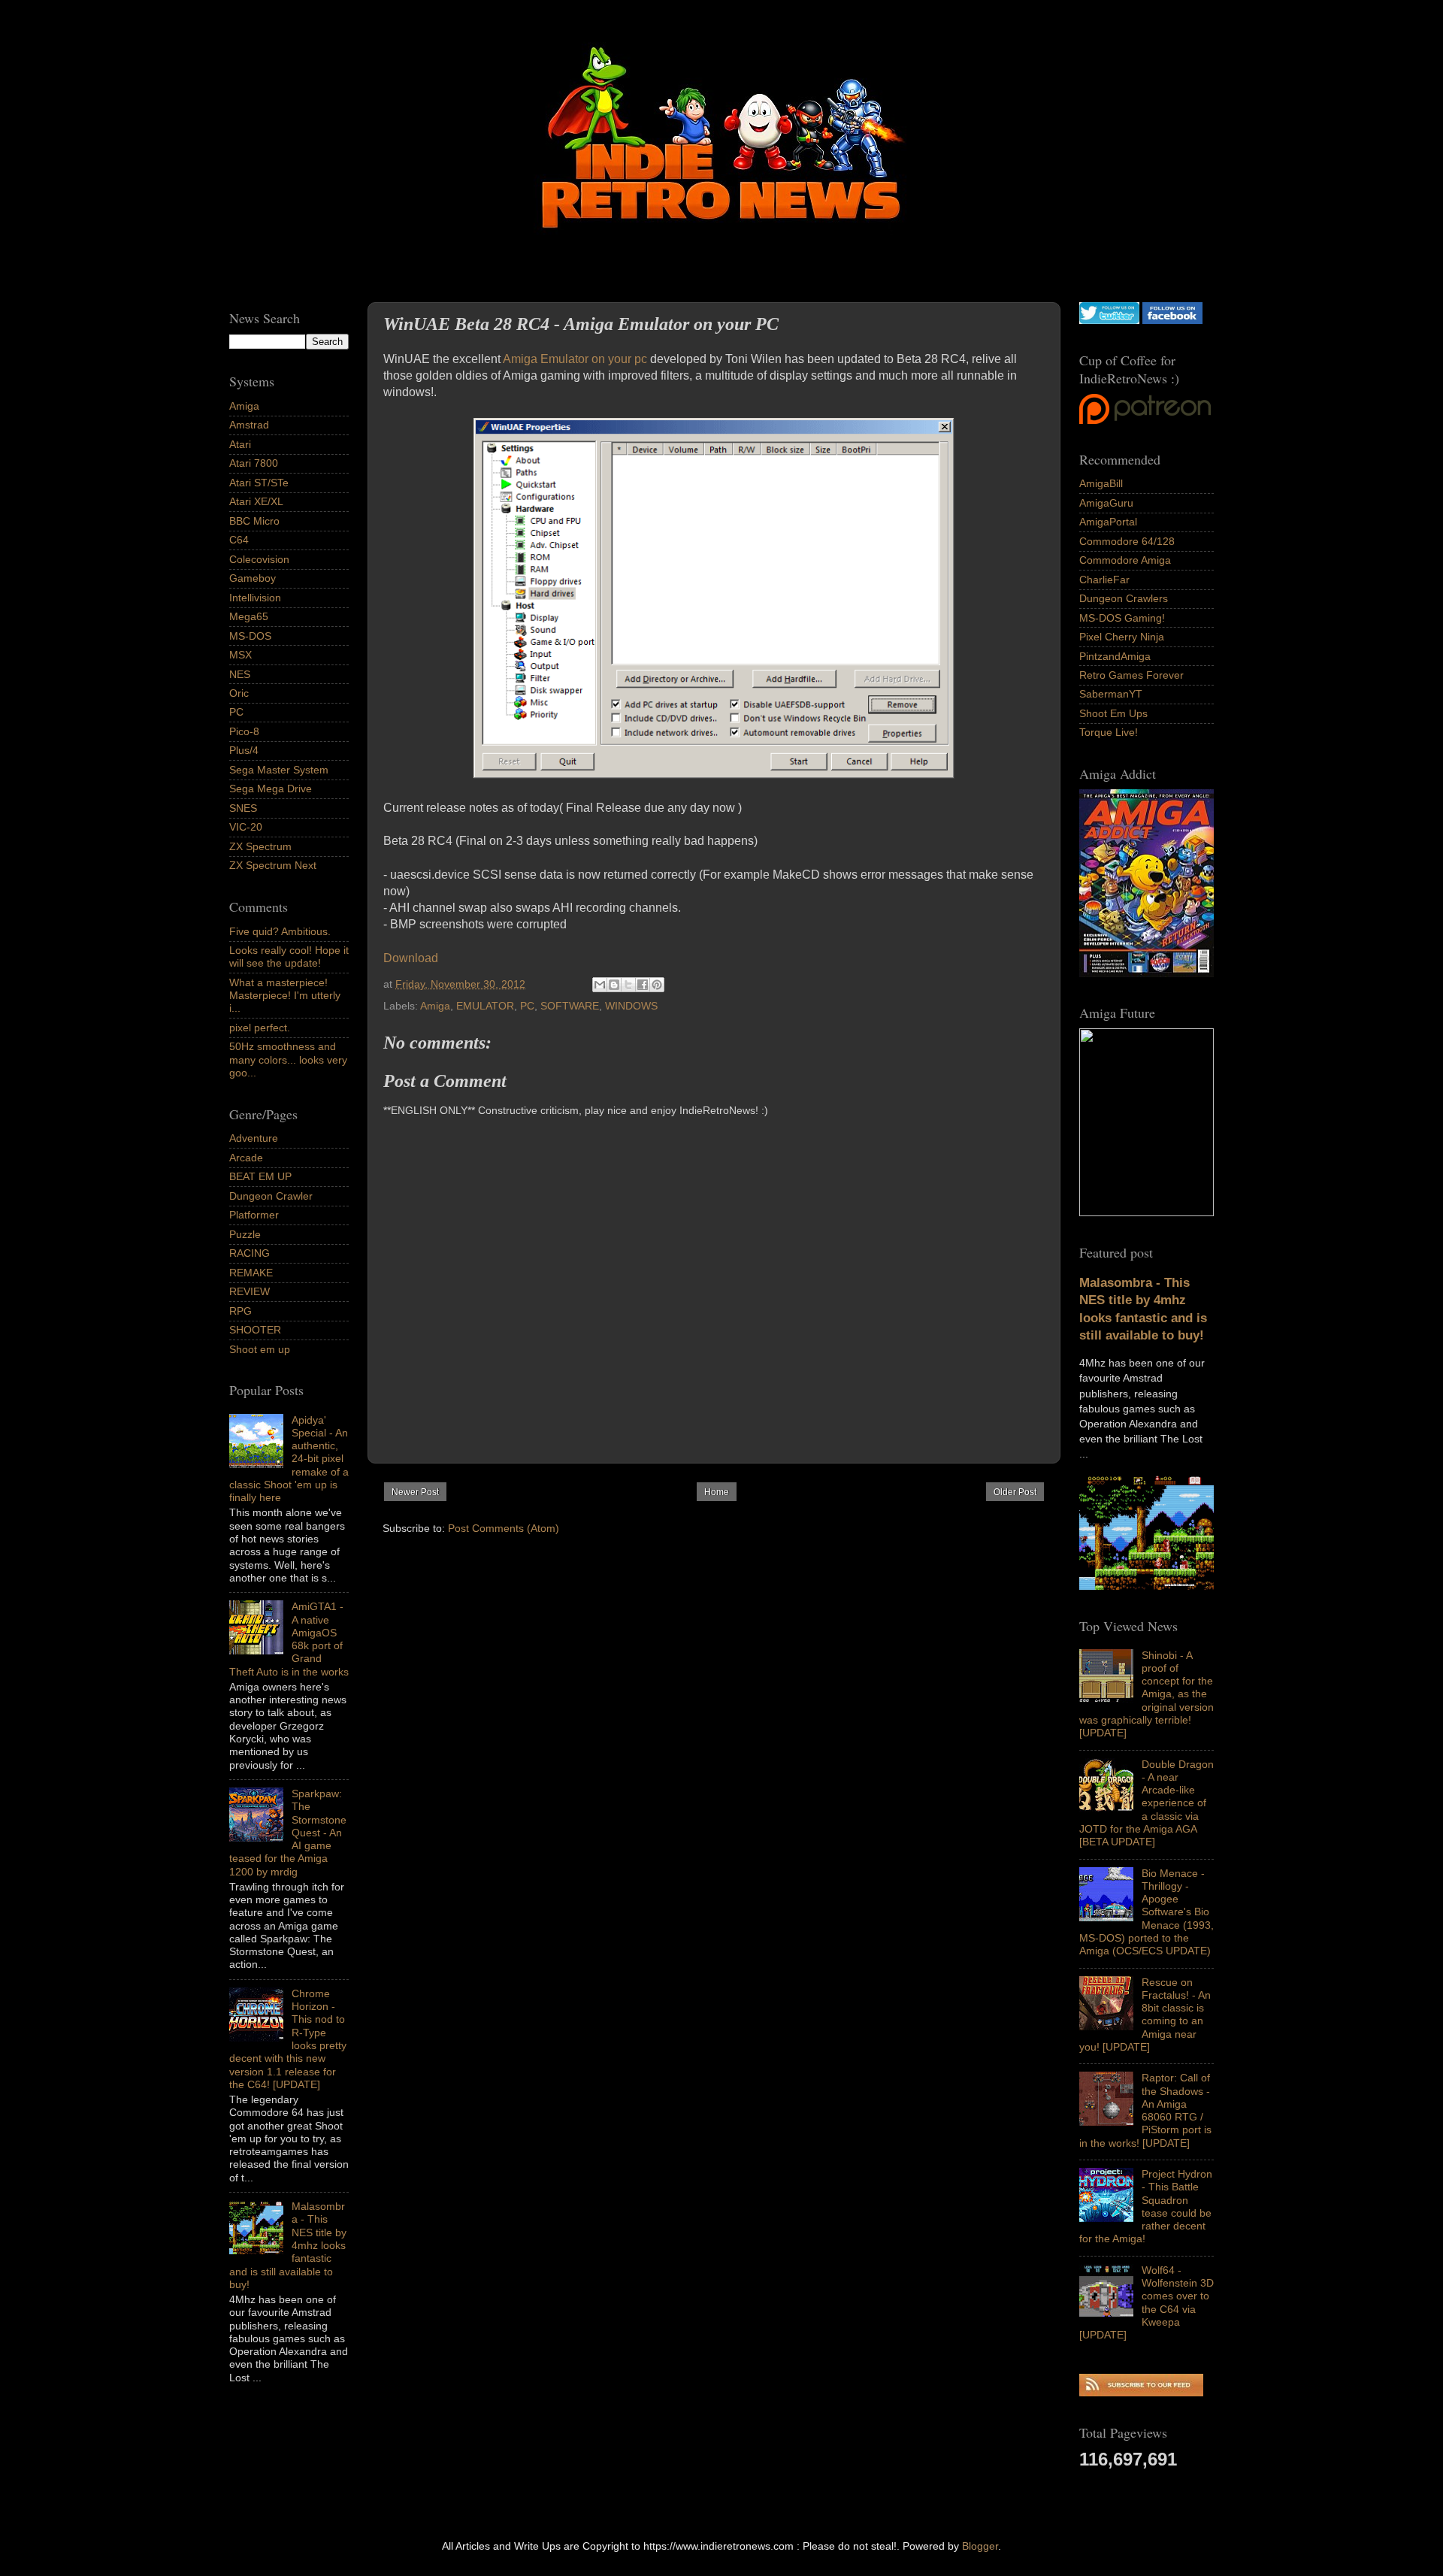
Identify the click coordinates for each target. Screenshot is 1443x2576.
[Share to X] (628, 985)
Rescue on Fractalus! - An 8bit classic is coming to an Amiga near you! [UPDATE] (1145, 2014)
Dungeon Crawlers (1124, 598)
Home (717, 1492)
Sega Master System (279, 770)
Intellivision (255, 598)
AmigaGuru (1106, 503)
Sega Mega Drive (271, 789)
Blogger (980, 2546)
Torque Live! (1109, 732)
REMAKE (251, 1273)
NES (240, 674)
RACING (250, 1253)
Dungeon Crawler (271, 1196)
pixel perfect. (260, 1028)
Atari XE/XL (256, 501)
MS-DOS (250, 636)
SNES (243, 808)
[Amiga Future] (1147, 973)
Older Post (1015, 1492)
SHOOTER (255, 1330)
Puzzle (245, 1234)
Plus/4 (244, 750)
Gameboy (253, 578)
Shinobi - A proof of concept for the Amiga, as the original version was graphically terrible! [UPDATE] (1147, 1694)
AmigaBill (1101, 483)
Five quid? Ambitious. (280, 931)
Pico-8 (244, 731)
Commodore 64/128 (1127, 541)
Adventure (254, 1138)
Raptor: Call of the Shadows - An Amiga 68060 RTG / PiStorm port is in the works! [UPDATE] (1145, 2110)
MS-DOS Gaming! (1122, 618)
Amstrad (249, 425)
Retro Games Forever (1131, 675)
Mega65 (249, 616)
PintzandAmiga (1115, 656)
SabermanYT (1111, 694)
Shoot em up (260, 1349)
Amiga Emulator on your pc (574, 359)
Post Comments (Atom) (504, 1528)
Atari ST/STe (259, 483)
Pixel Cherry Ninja (1122, 637)
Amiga (435, 1006)
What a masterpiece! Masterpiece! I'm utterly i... (285, 996)
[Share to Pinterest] (657, 985)
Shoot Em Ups (1113, 713)
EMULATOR (485, 1006)
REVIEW (250, 1291)
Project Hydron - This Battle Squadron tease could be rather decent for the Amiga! (1146, 2206)
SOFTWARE (570, 1006)
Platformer (254, 1215)
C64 (239, 540)
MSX (240, 655)
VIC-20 (246, 827)
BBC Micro (254, 521)
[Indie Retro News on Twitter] (1109, 320)
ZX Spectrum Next (273, 865)
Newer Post (415, 1492)
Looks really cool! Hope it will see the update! (289, 957)
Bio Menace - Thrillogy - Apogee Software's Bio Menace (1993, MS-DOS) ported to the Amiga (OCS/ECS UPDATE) (1147, 1912)
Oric (239, 693)
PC (527, 1006)
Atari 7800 (254, 463)
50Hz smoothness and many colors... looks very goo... (288, 1059)
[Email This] (600, 985)
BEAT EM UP (260, 1176)
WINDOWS (631, 1006)
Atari (240, 444)
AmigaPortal (1108, 522)
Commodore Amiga (1125, 560)
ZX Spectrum (260, 846)
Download (411, 958)
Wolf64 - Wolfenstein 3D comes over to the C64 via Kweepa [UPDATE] (1147, 2302)
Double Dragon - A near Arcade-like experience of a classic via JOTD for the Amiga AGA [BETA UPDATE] (1147, 1803)
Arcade (246, 1158)
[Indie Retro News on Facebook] (1172, 320)
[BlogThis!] (614, 985)
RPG (240, 1311)
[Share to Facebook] (643, 985)
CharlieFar (1104, 580)
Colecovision (259, 559)
